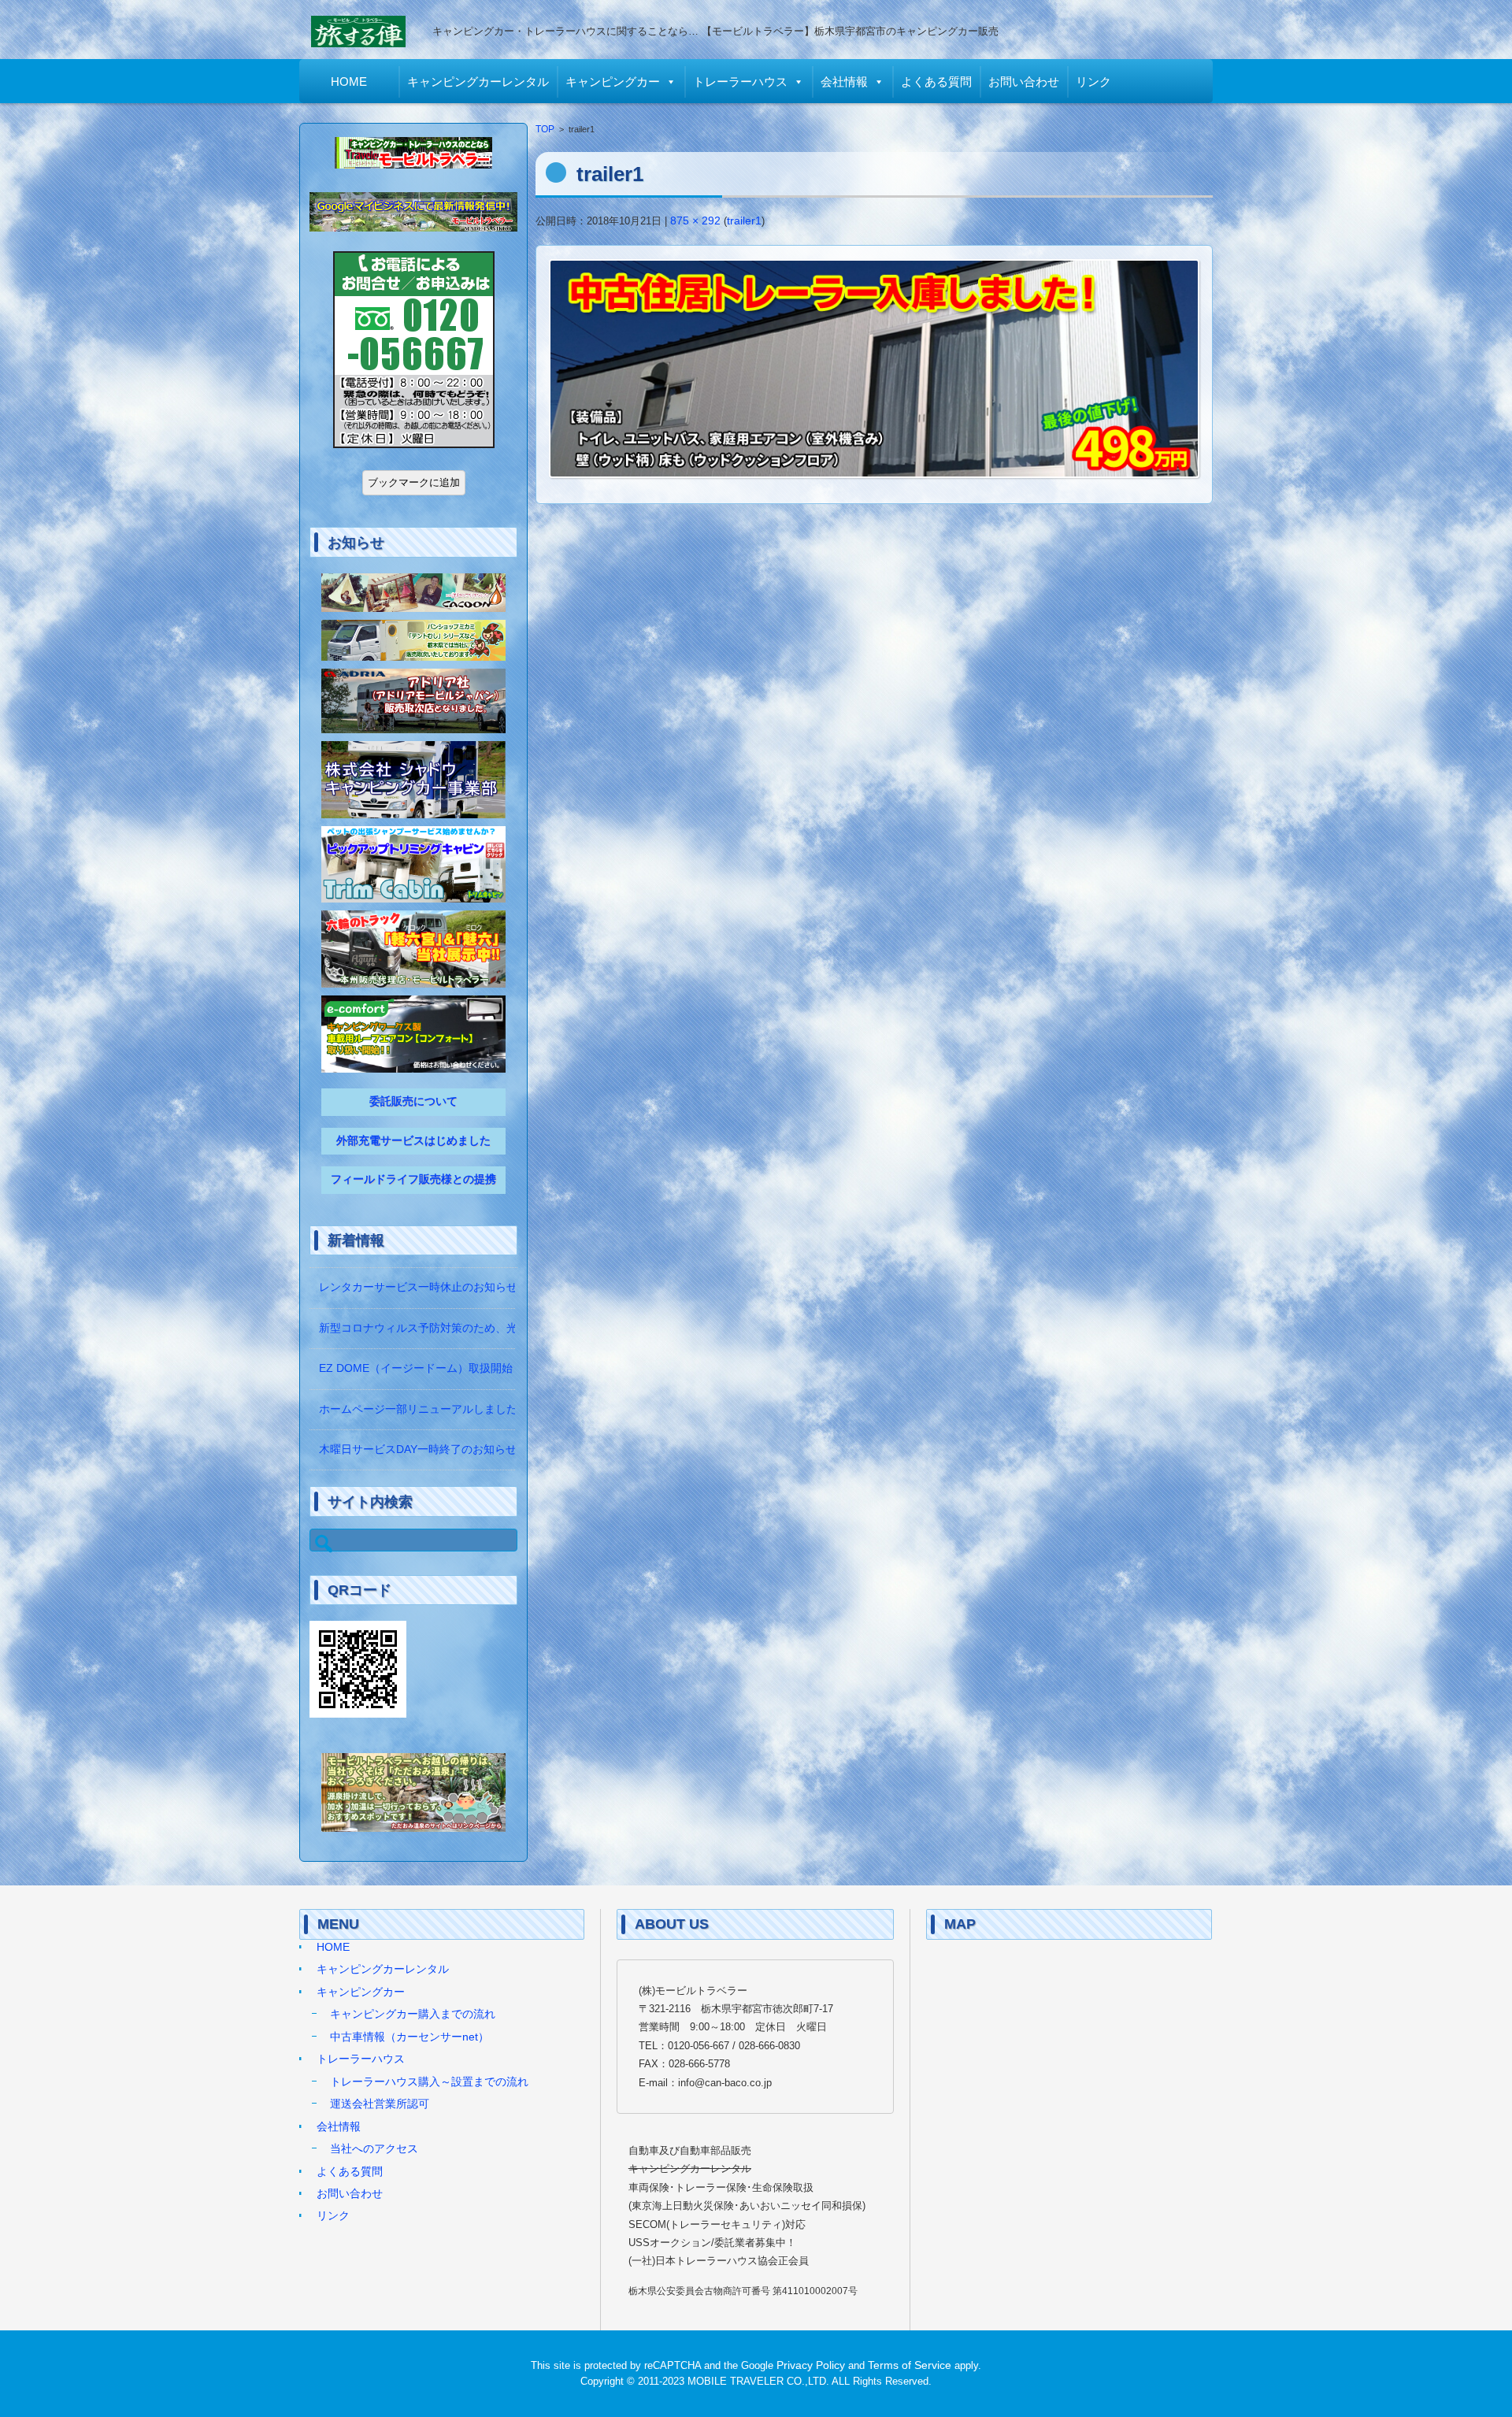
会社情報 (844, 82)
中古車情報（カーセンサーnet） (409, 2037)
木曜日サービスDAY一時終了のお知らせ (418, 1449)
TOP (545, 129)
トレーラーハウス (740, 82)
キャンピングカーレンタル (478, 82)
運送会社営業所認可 (380, 2104)
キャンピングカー (613, 82)
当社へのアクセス (374, 2149)
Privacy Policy (811, 2365)
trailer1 (744, 221)
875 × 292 (695, 221)
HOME (349, 82)
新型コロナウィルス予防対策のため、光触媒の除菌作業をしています (490, 1328)
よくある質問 (936, 82)
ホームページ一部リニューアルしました (418, 1409)
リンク (1093, 82)
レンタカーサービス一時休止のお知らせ (418, 1287)
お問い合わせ (1024, 82)
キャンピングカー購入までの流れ (413, 2014)
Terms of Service (910, 2365)
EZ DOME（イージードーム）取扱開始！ (421, 1368)
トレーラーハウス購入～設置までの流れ (429, 2082)
